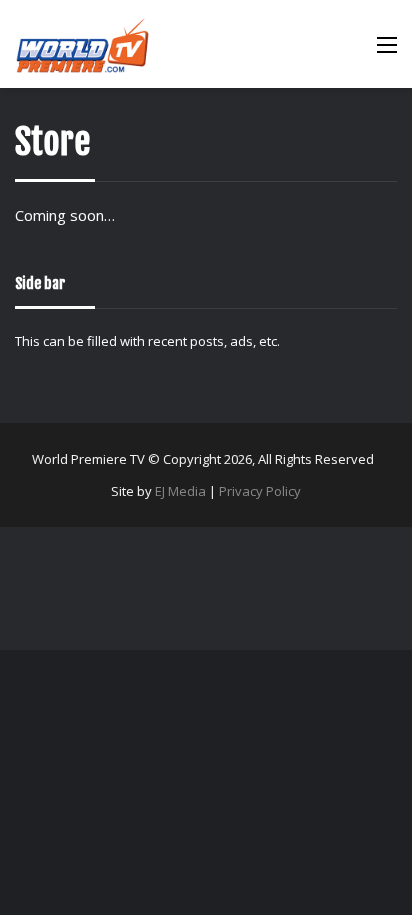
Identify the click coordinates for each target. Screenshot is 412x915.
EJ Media (180, 491)
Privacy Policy (260, 491)
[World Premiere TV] (82, 44)
